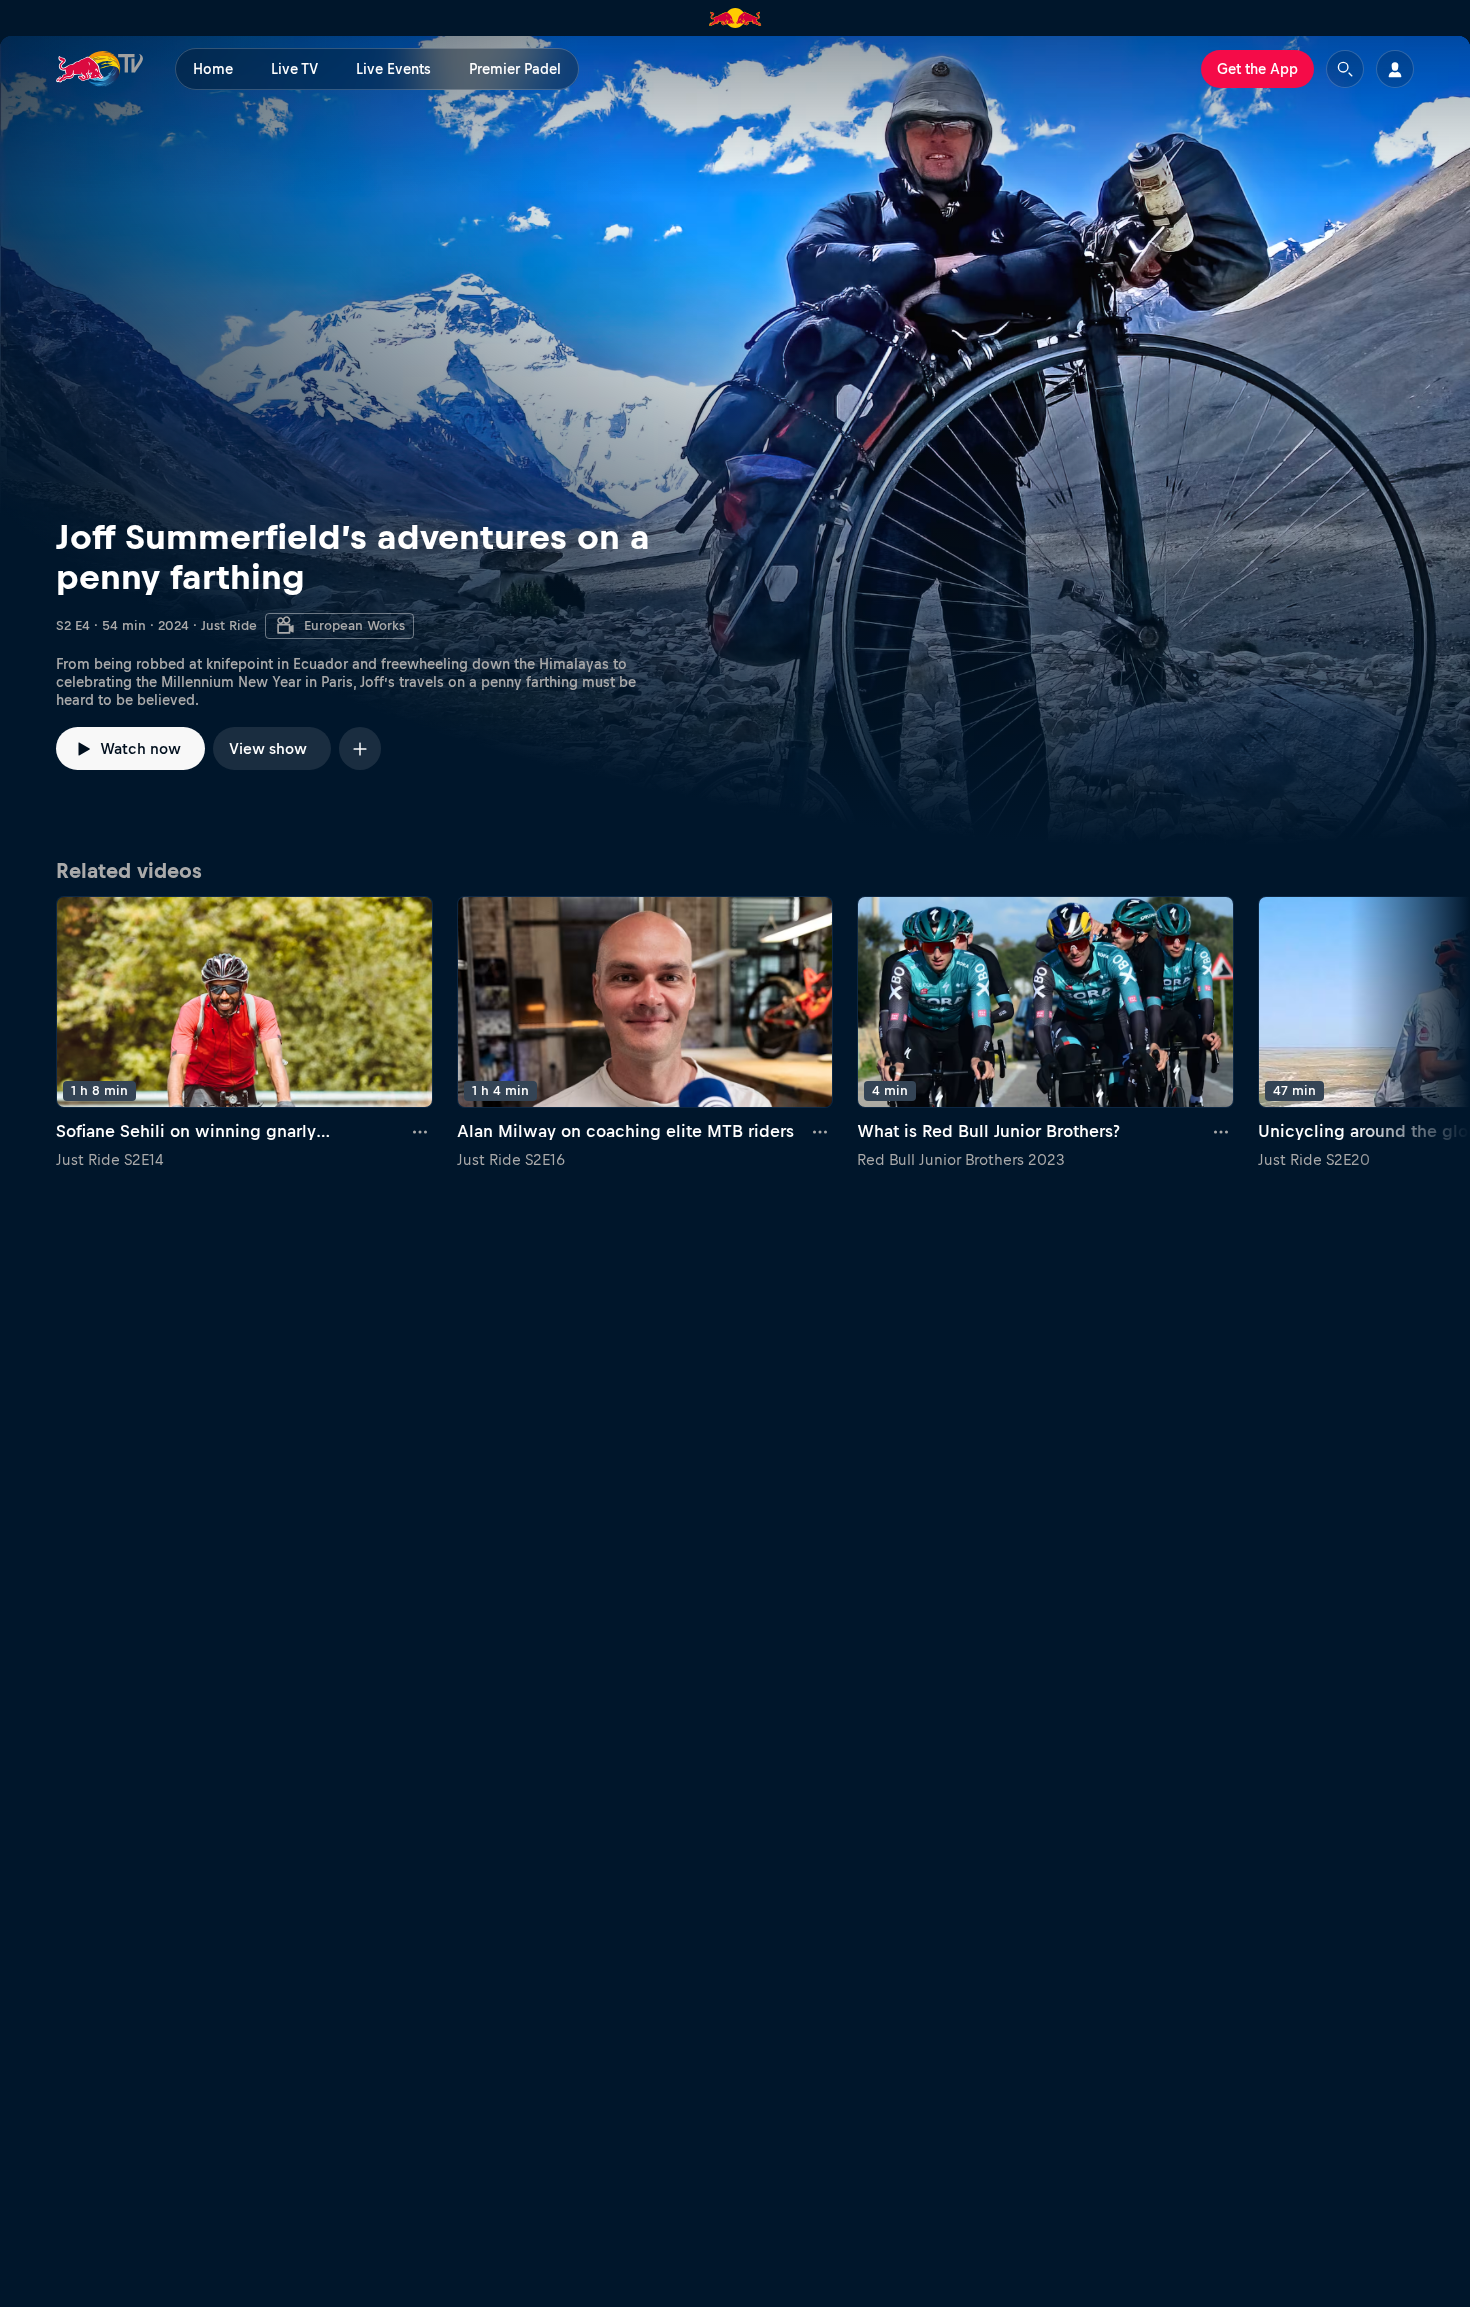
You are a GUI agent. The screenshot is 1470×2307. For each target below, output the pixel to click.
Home (213, 69)
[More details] (421, 1132)
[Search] (1345, 69)
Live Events (393, 69)
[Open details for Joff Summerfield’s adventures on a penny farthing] (735, 441)
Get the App (1257, 69)
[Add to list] (360, 748)
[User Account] (1395, 69)
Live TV (294, 69)
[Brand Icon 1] (735, 18)
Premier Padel (515, 69)
